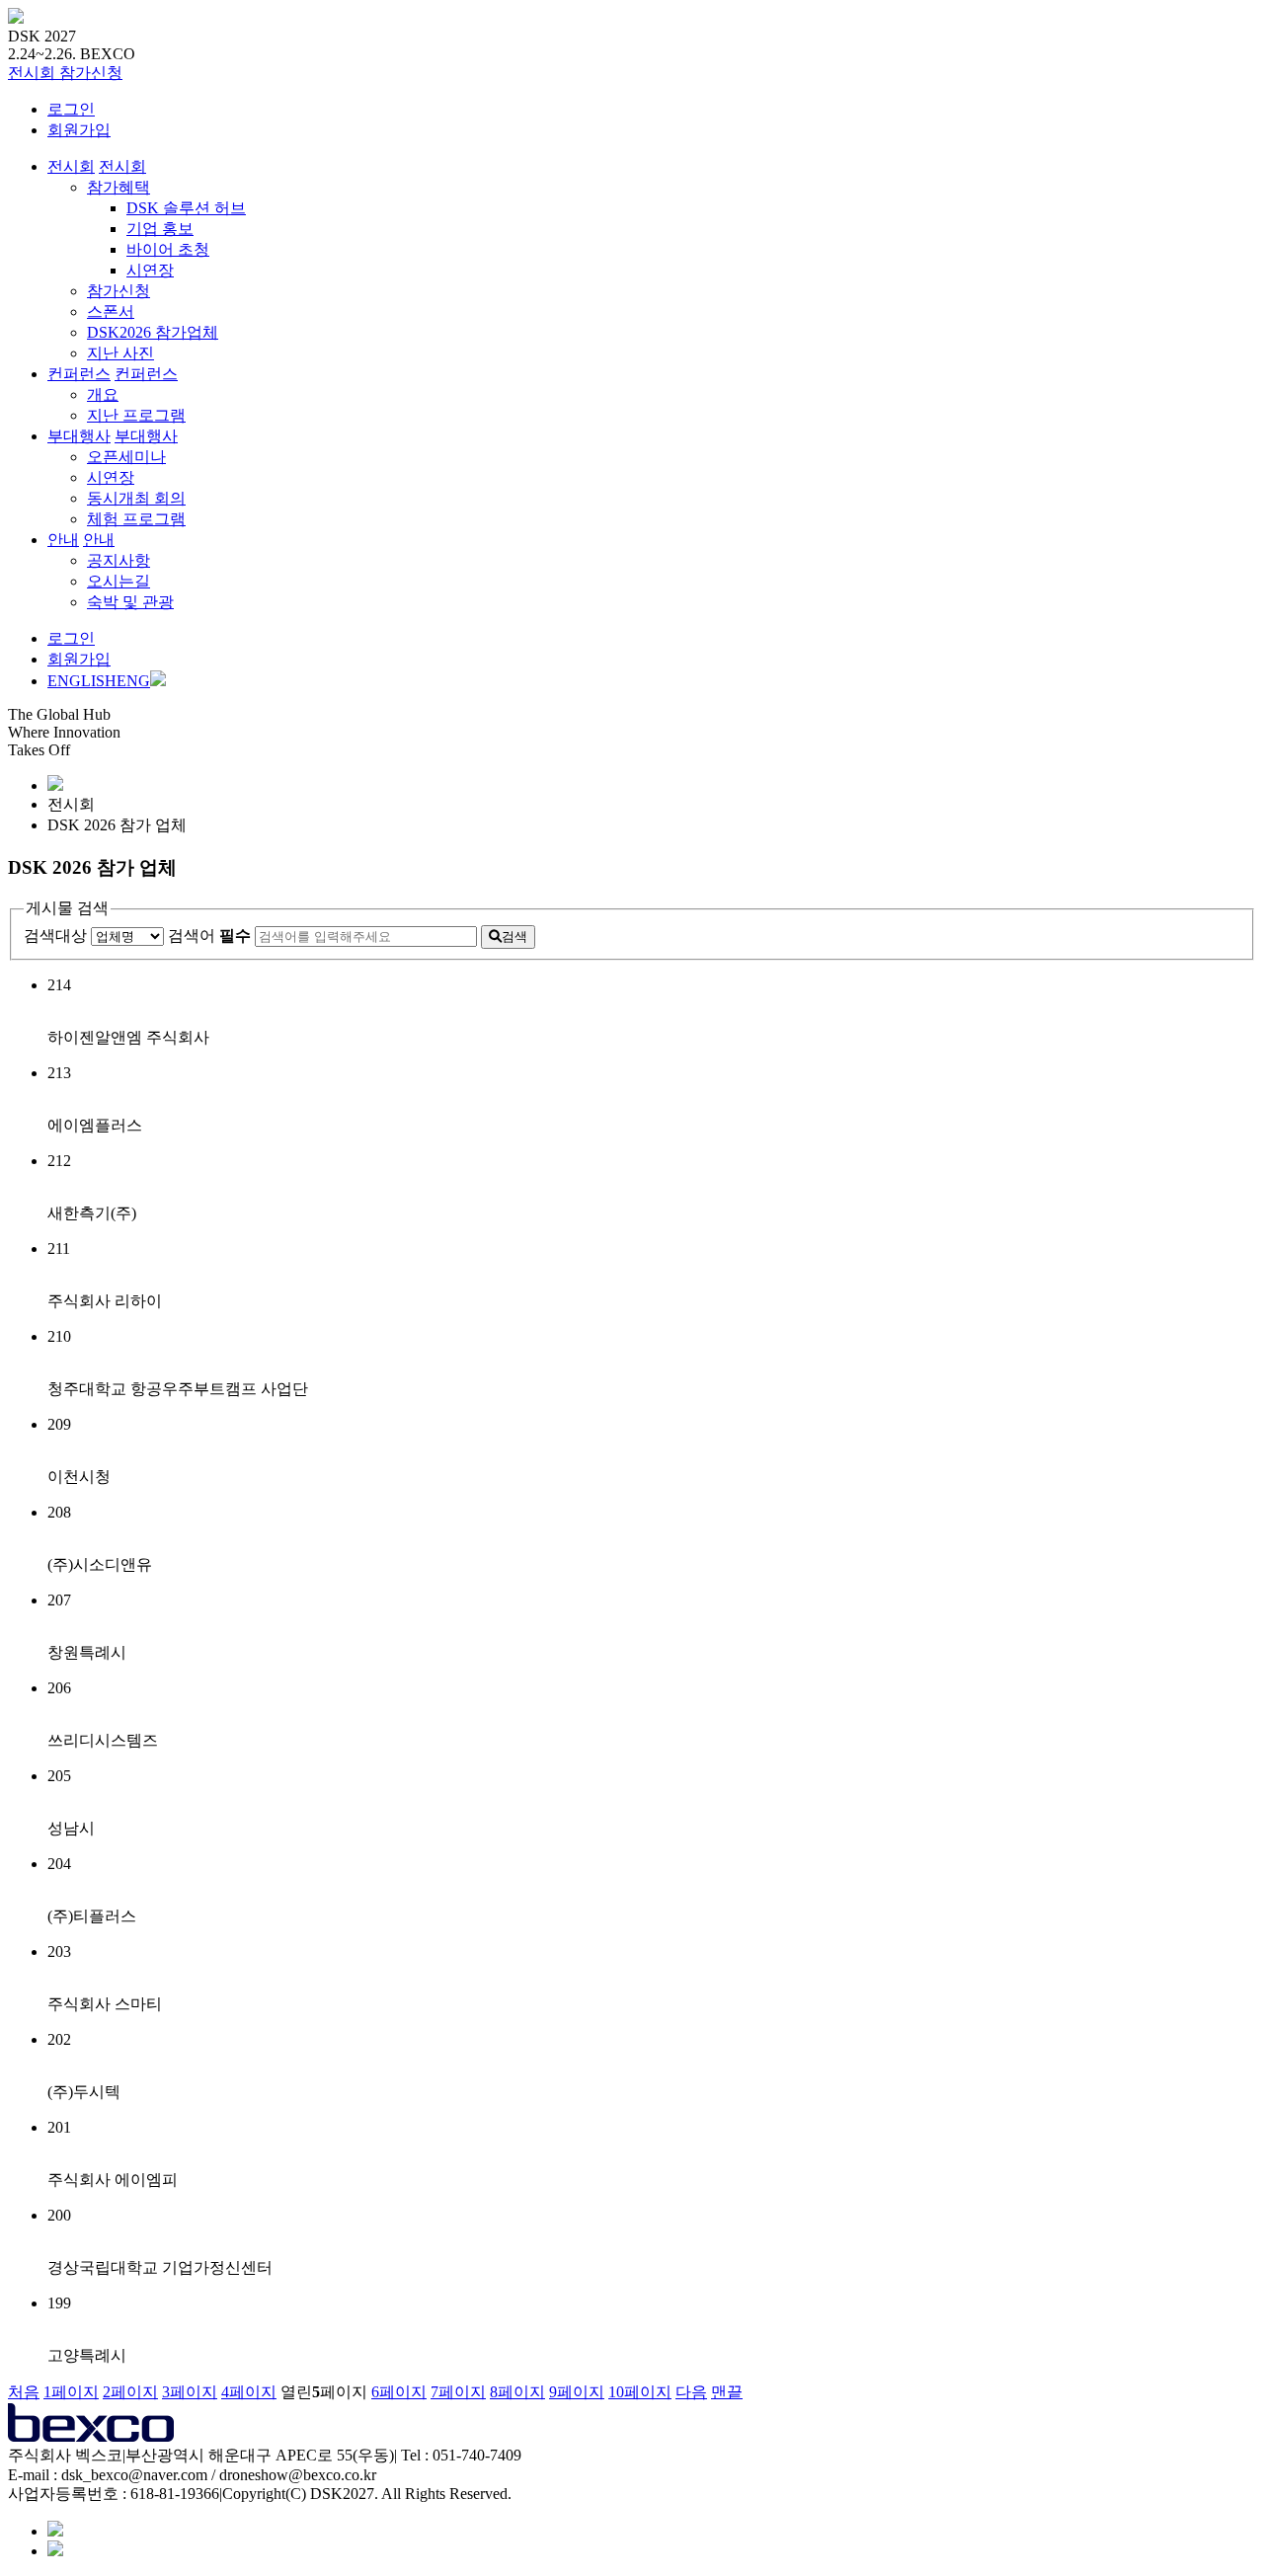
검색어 (209, 936)
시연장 (150, 270)
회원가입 (79, 130)
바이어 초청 (168, 249)
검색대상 (55, 936)
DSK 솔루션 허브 (186, 208)
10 (640, 2392)
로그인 (71, 109)
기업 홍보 (160, 229)
